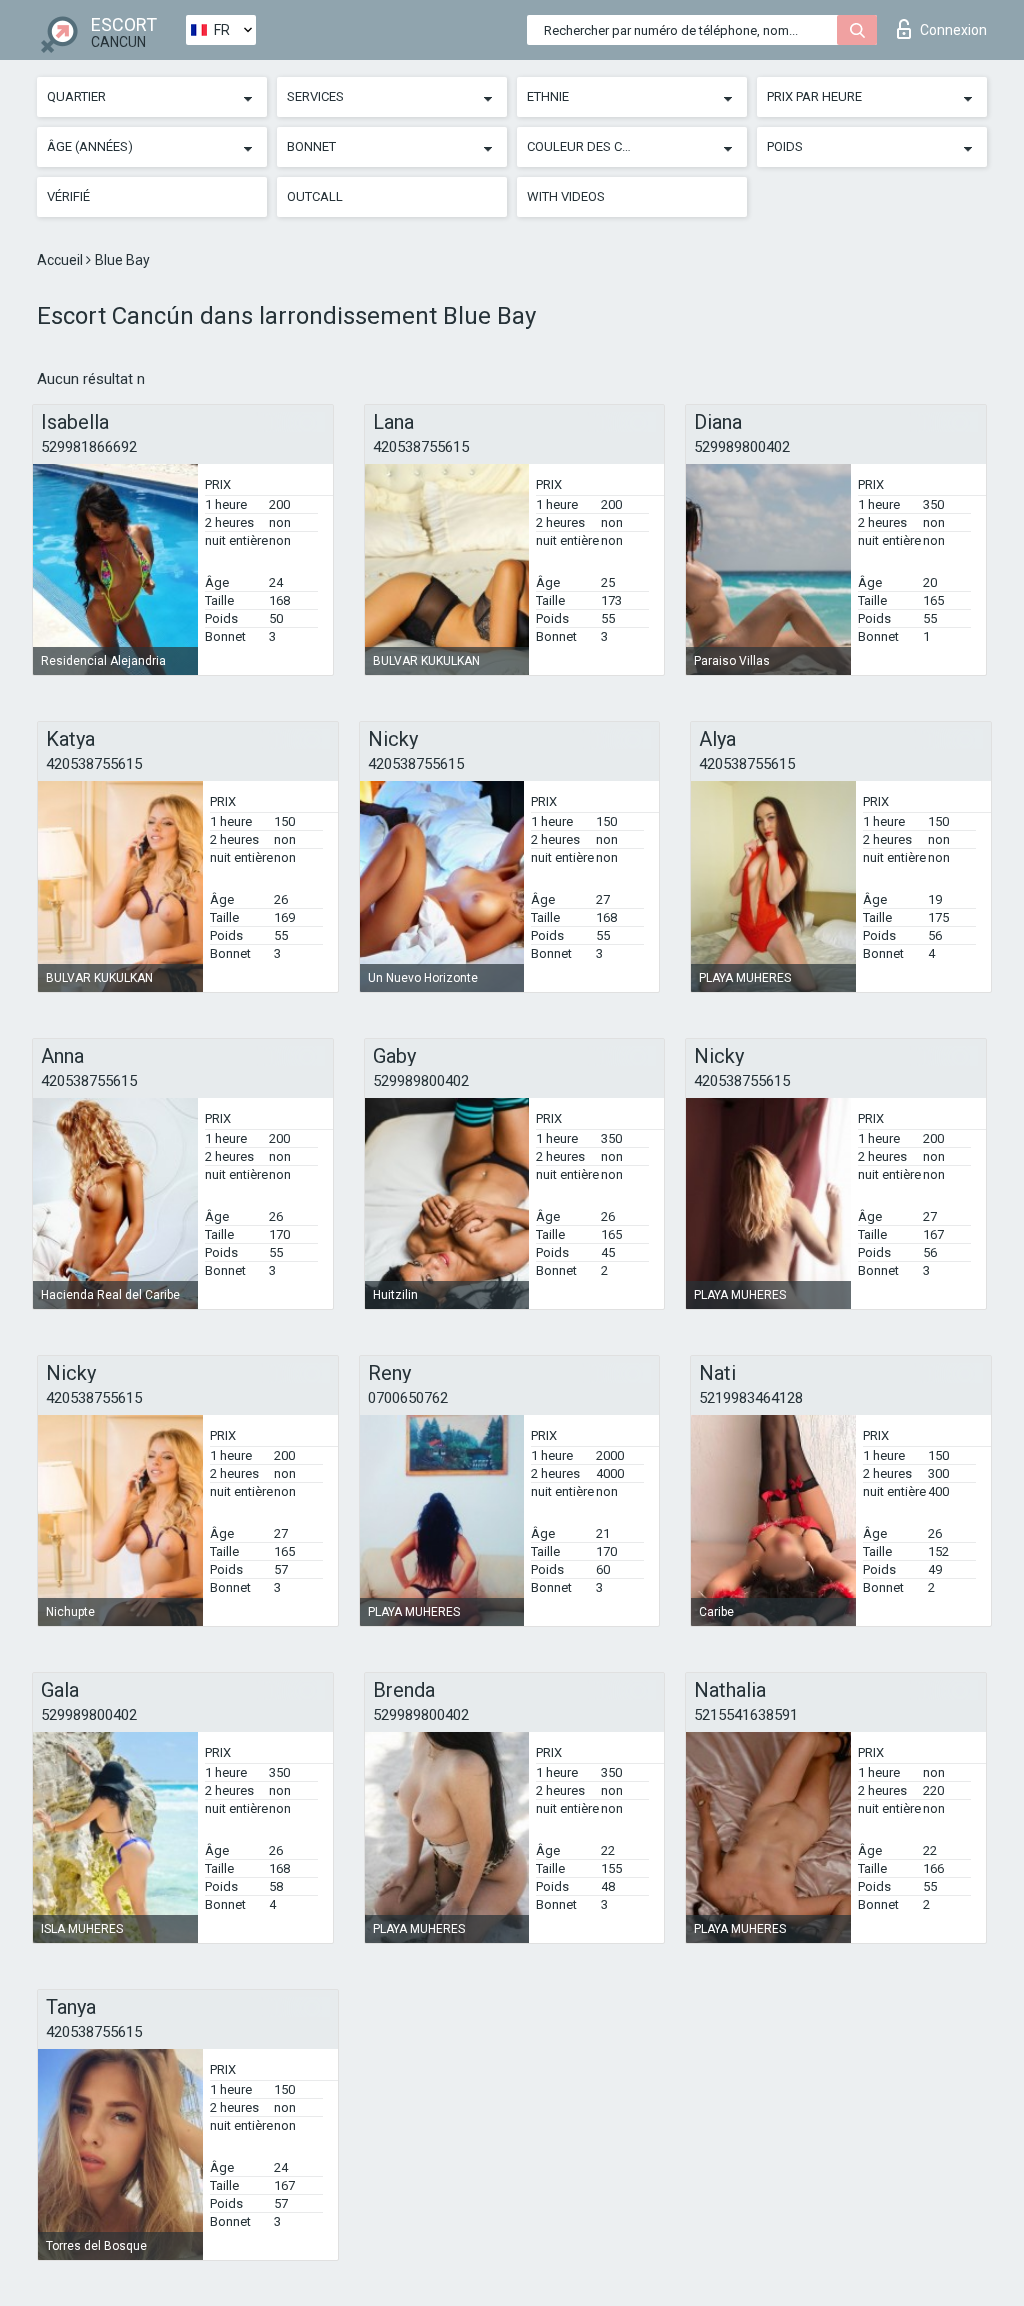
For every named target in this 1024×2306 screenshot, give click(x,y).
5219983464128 (751, 1398)
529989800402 (742, 447)
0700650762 (408, 1398)
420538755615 (421, 447)
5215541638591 (746, 1715)
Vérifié (68, 196)
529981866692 (89, 447)
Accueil (61, 260)
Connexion (953, 30)
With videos (566, 196)
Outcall (315, 196)
